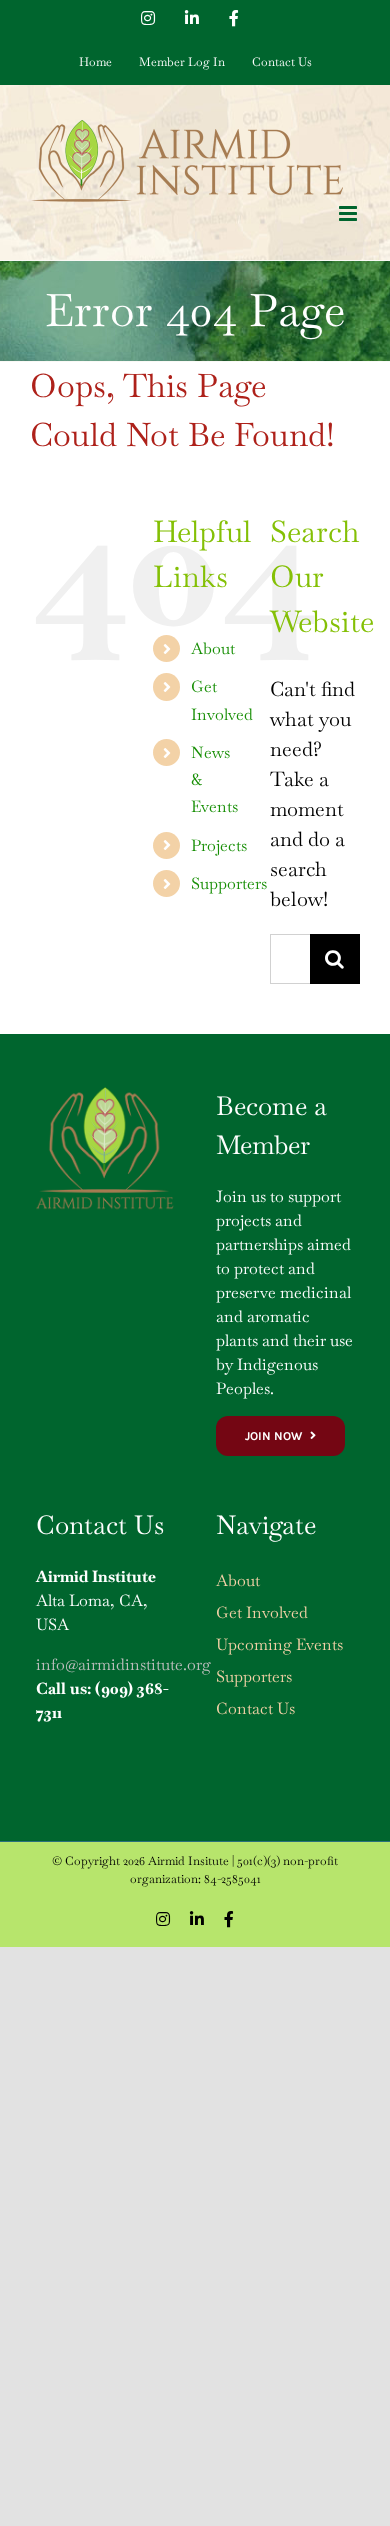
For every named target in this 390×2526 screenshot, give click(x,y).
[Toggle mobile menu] (349, 213)
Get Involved (262, 1612)
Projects (219, 845)
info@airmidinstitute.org (123, 1664)
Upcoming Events (279, 1644)
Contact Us (255, 1708)
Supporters (229, 883)
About (213, 648)
